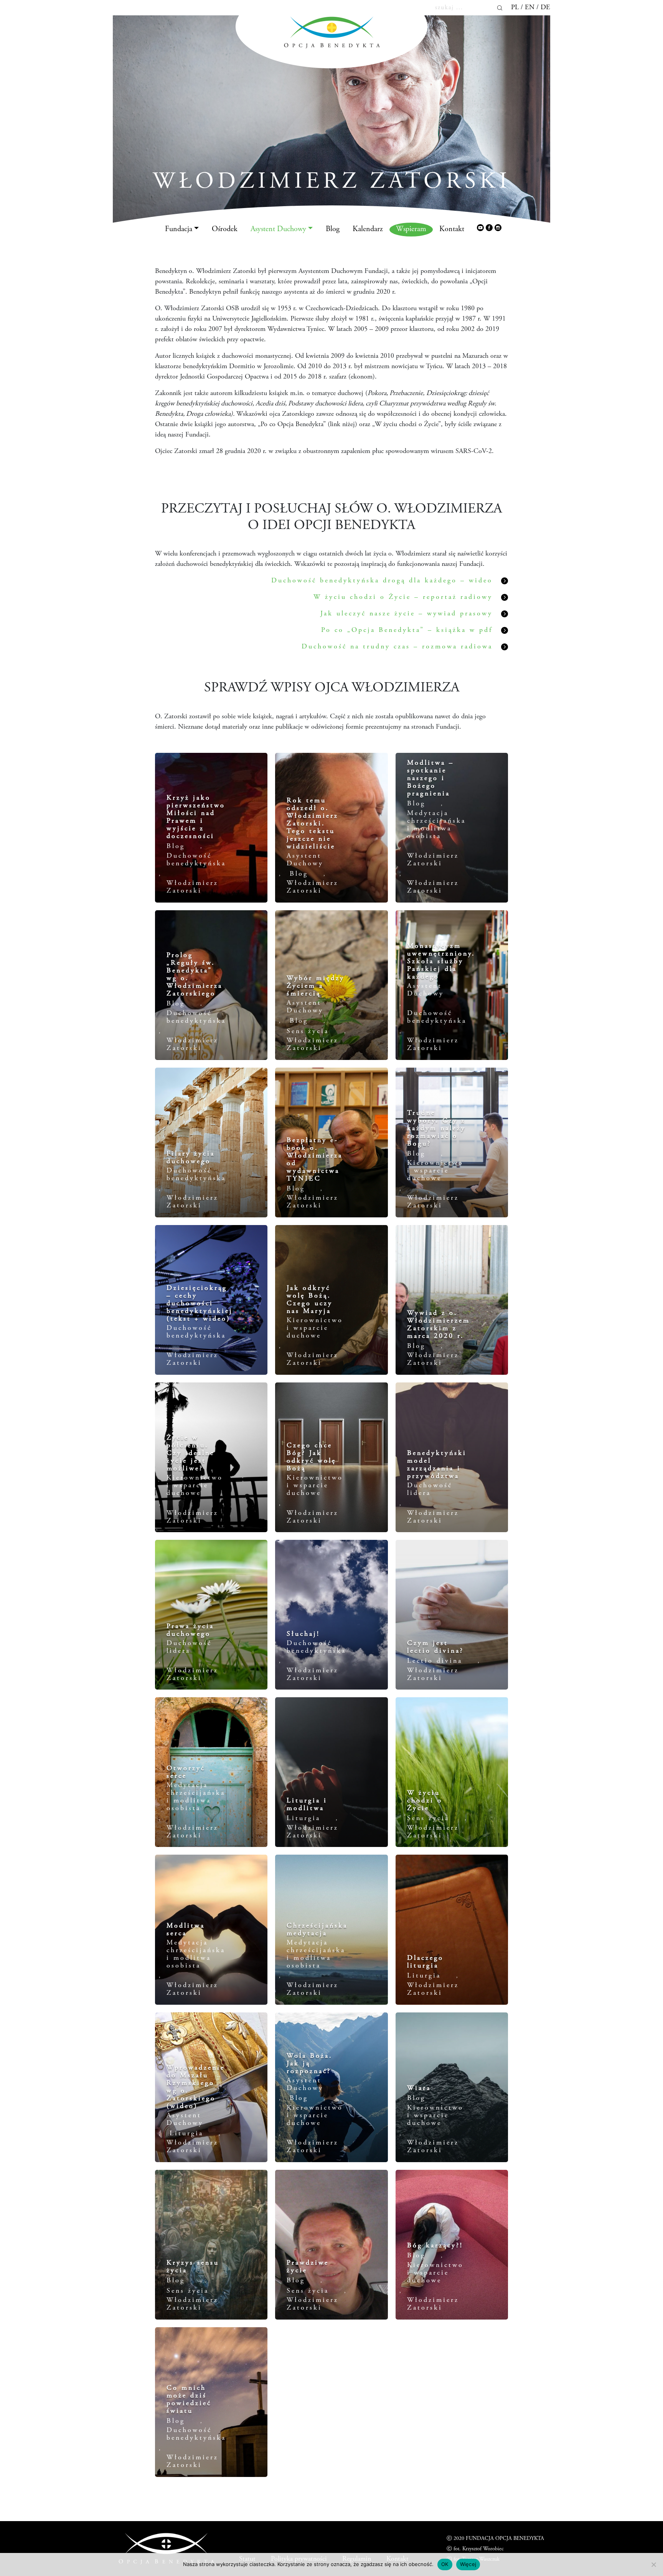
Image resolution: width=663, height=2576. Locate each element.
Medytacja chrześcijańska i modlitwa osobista (436, 825)
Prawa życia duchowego (190, 1630)
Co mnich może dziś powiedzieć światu (189, 2400)
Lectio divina (435, 1661)
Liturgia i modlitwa (307, 1805)
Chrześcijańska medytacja (317, 1930)
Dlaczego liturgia (425, 1962)
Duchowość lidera (430, 1490)
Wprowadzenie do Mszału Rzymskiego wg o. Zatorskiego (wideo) (196, 2087)
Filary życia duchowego (191, 1158)
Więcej (468, 2564)
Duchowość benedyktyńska (196, 860)
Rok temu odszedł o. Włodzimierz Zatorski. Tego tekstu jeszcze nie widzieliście (313, 824)
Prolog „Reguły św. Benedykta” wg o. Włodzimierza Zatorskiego (195, 975)
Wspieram (411, 229)
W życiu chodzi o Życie (425, 1801)
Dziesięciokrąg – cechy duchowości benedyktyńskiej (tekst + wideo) (200, 1304)
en (530, 8)
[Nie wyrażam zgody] (653, 2564)
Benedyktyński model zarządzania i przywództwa (437, 1465)
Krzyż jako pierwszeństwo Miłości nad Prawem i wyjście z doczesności (196, 817)
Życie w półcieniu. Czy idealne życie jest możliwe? (190, 1453)
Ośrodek (225, 229)
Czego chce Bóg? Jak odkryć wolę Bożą (311, 1457)
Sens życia (308, 1032)
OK (445, 2564)
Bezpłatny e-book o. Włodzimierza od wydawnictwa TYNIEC (315, 1160)
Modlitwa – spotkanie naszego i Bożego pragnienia (430, 779)
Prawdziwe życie (308, 2267)
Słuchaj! (303, 1634)
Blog (333, 229)
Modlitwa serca (186, 1930)
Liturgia (303, 1819)
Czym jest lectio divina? (435, 1647)
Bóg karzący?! (435, 2246)
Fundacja (179, 229)
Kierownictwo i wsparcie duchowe (435, 1171)
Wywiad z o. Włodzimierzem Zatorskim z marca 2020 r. (439, 1325)
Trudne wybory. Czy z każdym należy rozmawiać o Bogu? (436, 1129)
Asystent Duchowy (278, 229)
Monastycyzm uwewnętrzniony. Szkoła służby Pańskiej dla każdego (441, 962)
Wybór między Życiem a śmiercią (316, 986)
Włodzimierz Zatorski (192, 887)
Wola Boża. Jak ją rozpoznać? (310, 2064)
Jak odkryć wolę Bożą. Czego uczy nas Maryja (310, 1300)
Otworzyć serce (186, 1772)
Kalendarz (368, 229)
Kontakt (452, 229)
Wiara (419, 2088)
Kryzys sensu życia (193, 2267)
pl (515, 8)
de (545, 8)
